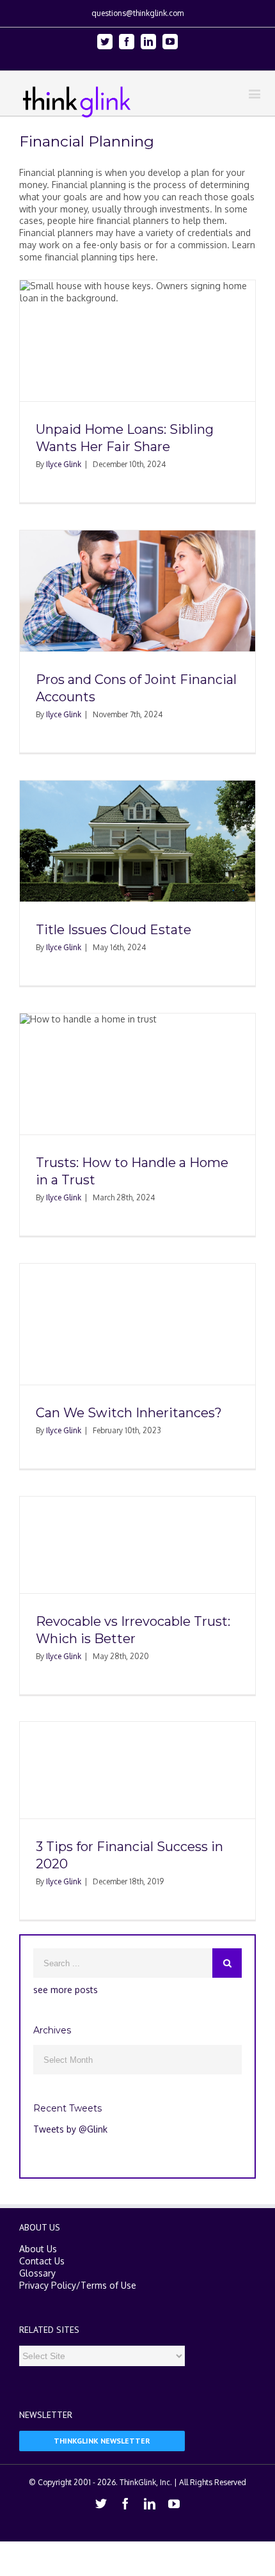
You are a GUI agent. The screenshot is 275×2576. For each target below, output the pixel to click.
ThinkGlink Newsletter (102, 2441)
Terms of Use (108, 2285)
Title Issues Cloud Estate (114, 930)
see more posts (66, 1990)
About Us (38, 2249)
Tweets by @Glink (70, 2129)
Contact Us (42, 2261)
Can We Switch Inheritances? (129, 1413)
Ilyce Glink (64, 464)
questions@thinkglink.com (137, 13)
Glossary (37, 2273)
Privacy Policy (48, 2285)
